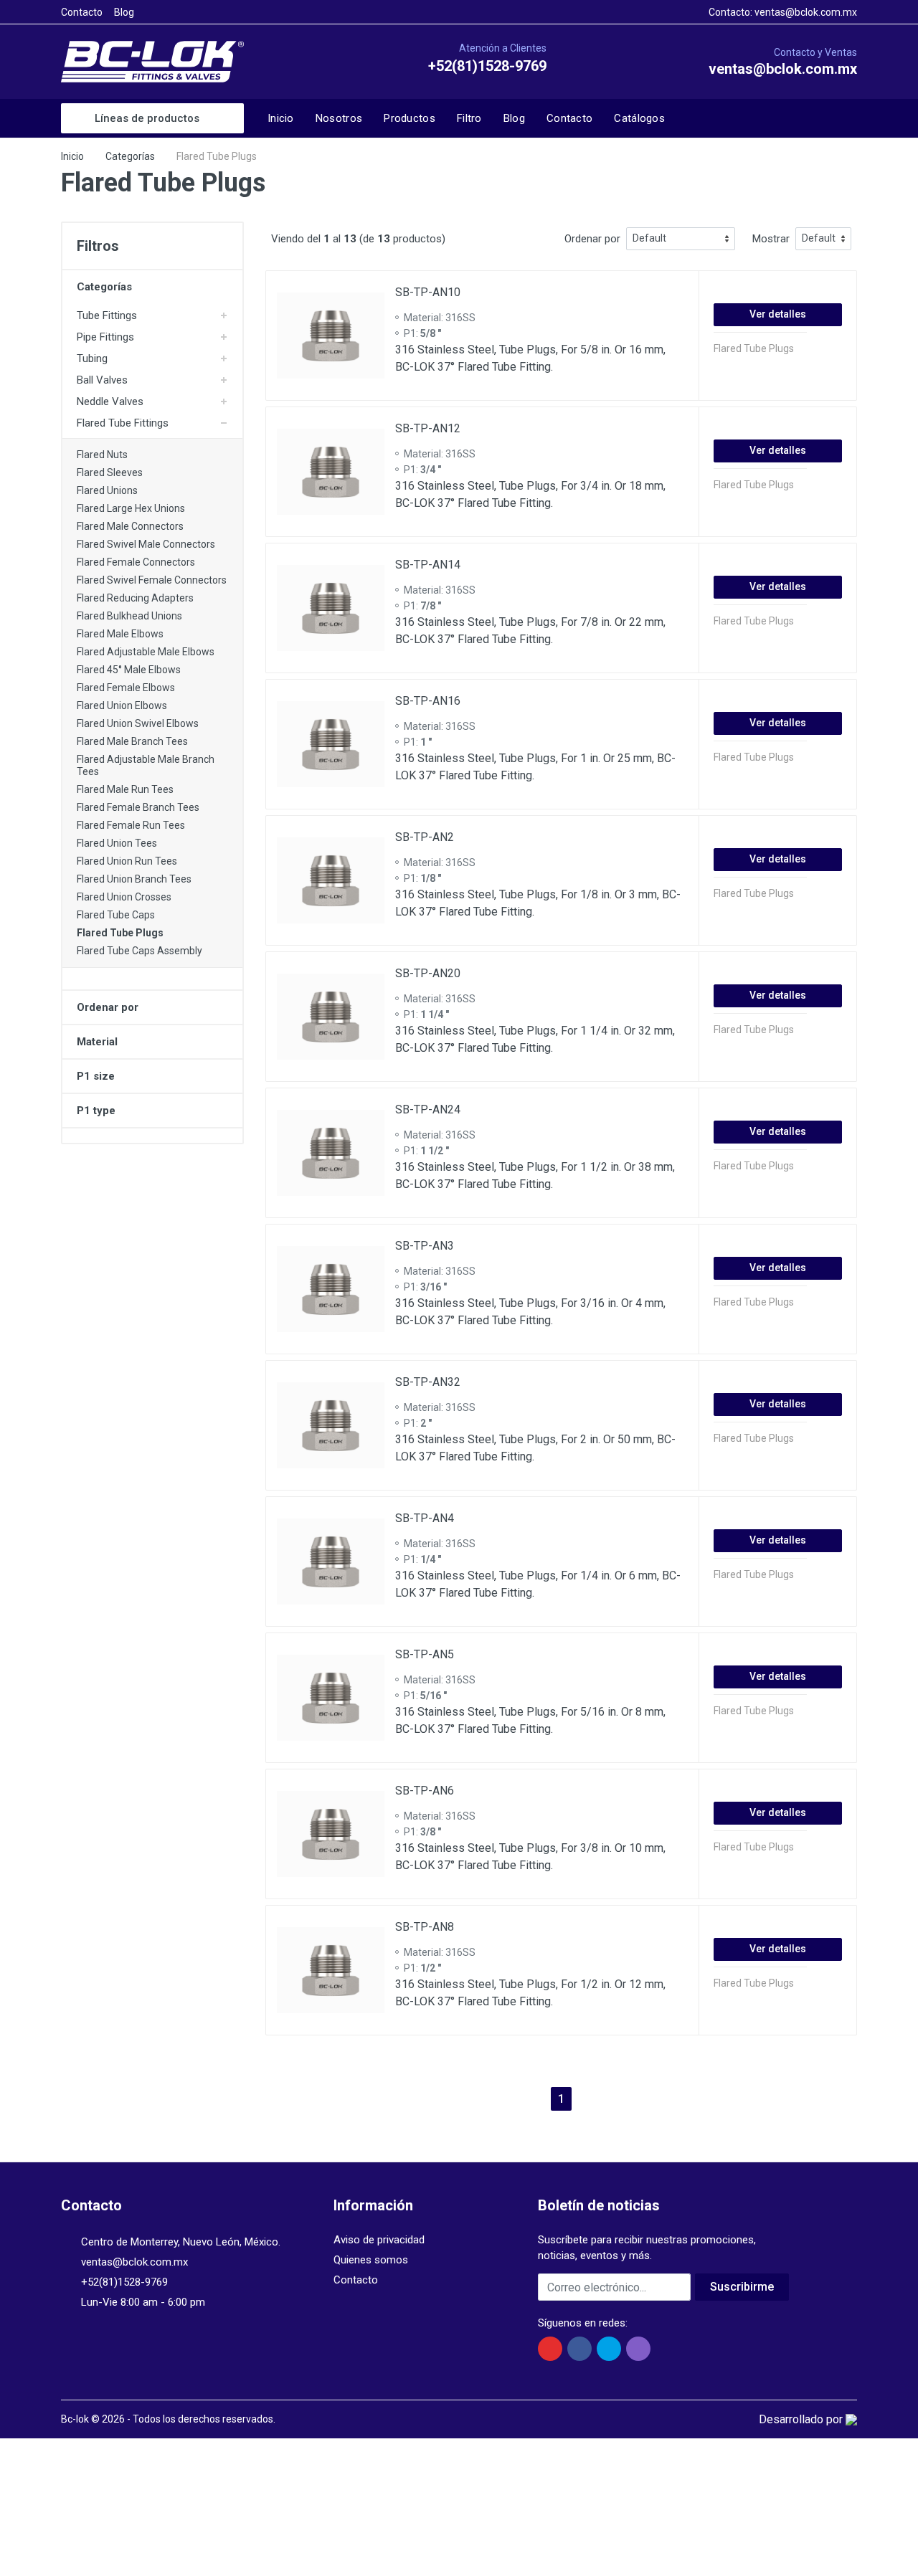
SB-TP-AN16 (428, 701)
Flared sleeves (110, 472)
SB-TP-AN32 (428, 1382)
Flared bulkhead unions (129, 616)
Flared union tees (117, 843)
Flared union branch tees (134, 879)
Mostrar (771, 239)
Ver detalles (778, 314)
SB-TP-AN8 (425, 1927)
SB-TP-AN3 (425, 1246)
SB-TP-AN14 (428, 565)
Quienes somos (371, 2260)
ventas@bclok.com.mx (806, 12)
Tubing (92, 358)
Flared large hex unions (131, 508)
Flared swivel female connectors (152, 580)
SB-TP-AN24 (428, 1109)
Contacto (82, 12)
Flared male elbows (120, 634)
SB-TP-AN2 (425, 837)
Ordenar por (108, 1007)
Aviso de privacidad (379, 2240)
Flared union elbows (122, 705)
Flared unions (107, 490)
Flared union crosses (124, 897)
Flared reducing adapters (135, 598)
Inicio (72, 156)
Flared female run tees (131, 825)
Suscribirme (742, 2287)
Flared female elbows (126, 688)
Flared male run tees (125, 789)
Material (97, 1042)
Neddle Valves (110, 401)
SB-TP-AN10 (428, 292)
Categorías (130, 156)
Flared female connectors (136, 562)
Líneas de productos (147, 118)
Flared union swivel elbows (138, 723)
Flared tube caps (116, 915)
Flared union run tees (127, 861)
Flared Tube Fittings (123, 423)
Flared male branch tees (132, 741)
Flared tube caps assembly (139, 951)
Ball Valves (102, 380)
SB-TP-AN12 (428, 428)
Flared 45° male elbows (129, 670)
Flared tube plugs (120, 933)
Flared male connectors (130, 526)
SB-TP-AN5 (425, 1654)
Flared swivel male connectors (146, 544)
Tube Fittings (107, 315)
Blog (124, 12)
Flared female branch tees (138, 807)
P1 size (96, 1076)
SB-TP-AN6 (425, 1791)
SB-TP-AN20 (428, 973)
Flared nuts (102, 455)
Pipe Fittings (105, 337)
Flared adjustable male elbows (146, 652)
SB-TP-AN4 (425, 1518)
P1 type (96, 1111)
